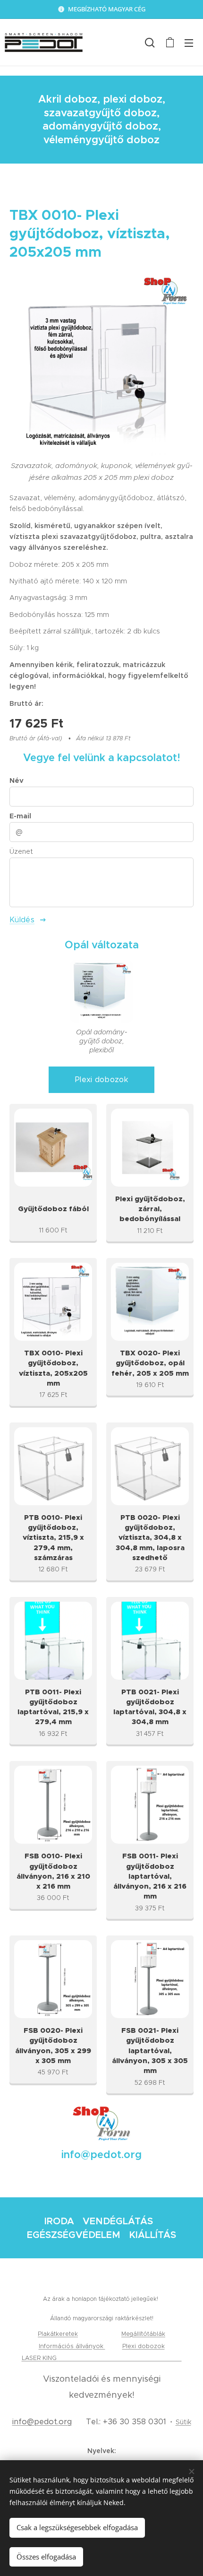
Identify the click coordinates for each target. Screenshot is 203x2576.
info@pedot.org (42, 2422)
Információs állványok (72, 2346)
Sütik (183, 2422)
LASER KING (40, 2358)
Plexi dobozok (144, 2346)
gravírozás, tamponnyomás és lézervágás (120, 2358)
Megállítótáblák (143, 2334)
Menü (189, 43)
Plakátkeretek (58, 2334)
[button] (150, 43)
